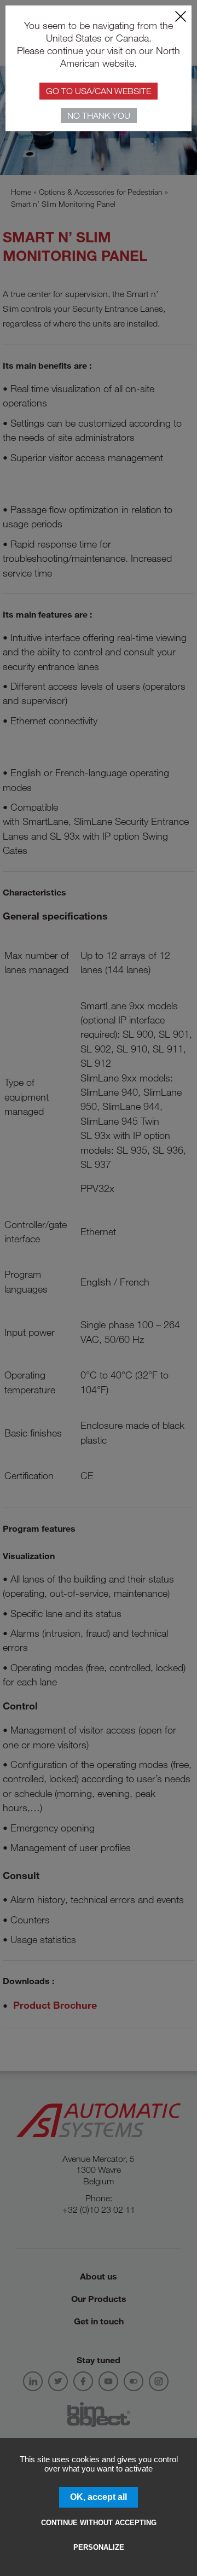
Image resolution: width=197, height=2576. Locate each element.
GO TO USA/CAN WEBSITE (99, 91)
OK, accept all (99, 2497)
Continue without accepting (99, 2523)
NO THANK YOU (99, 115)
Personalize (99, 2547)
